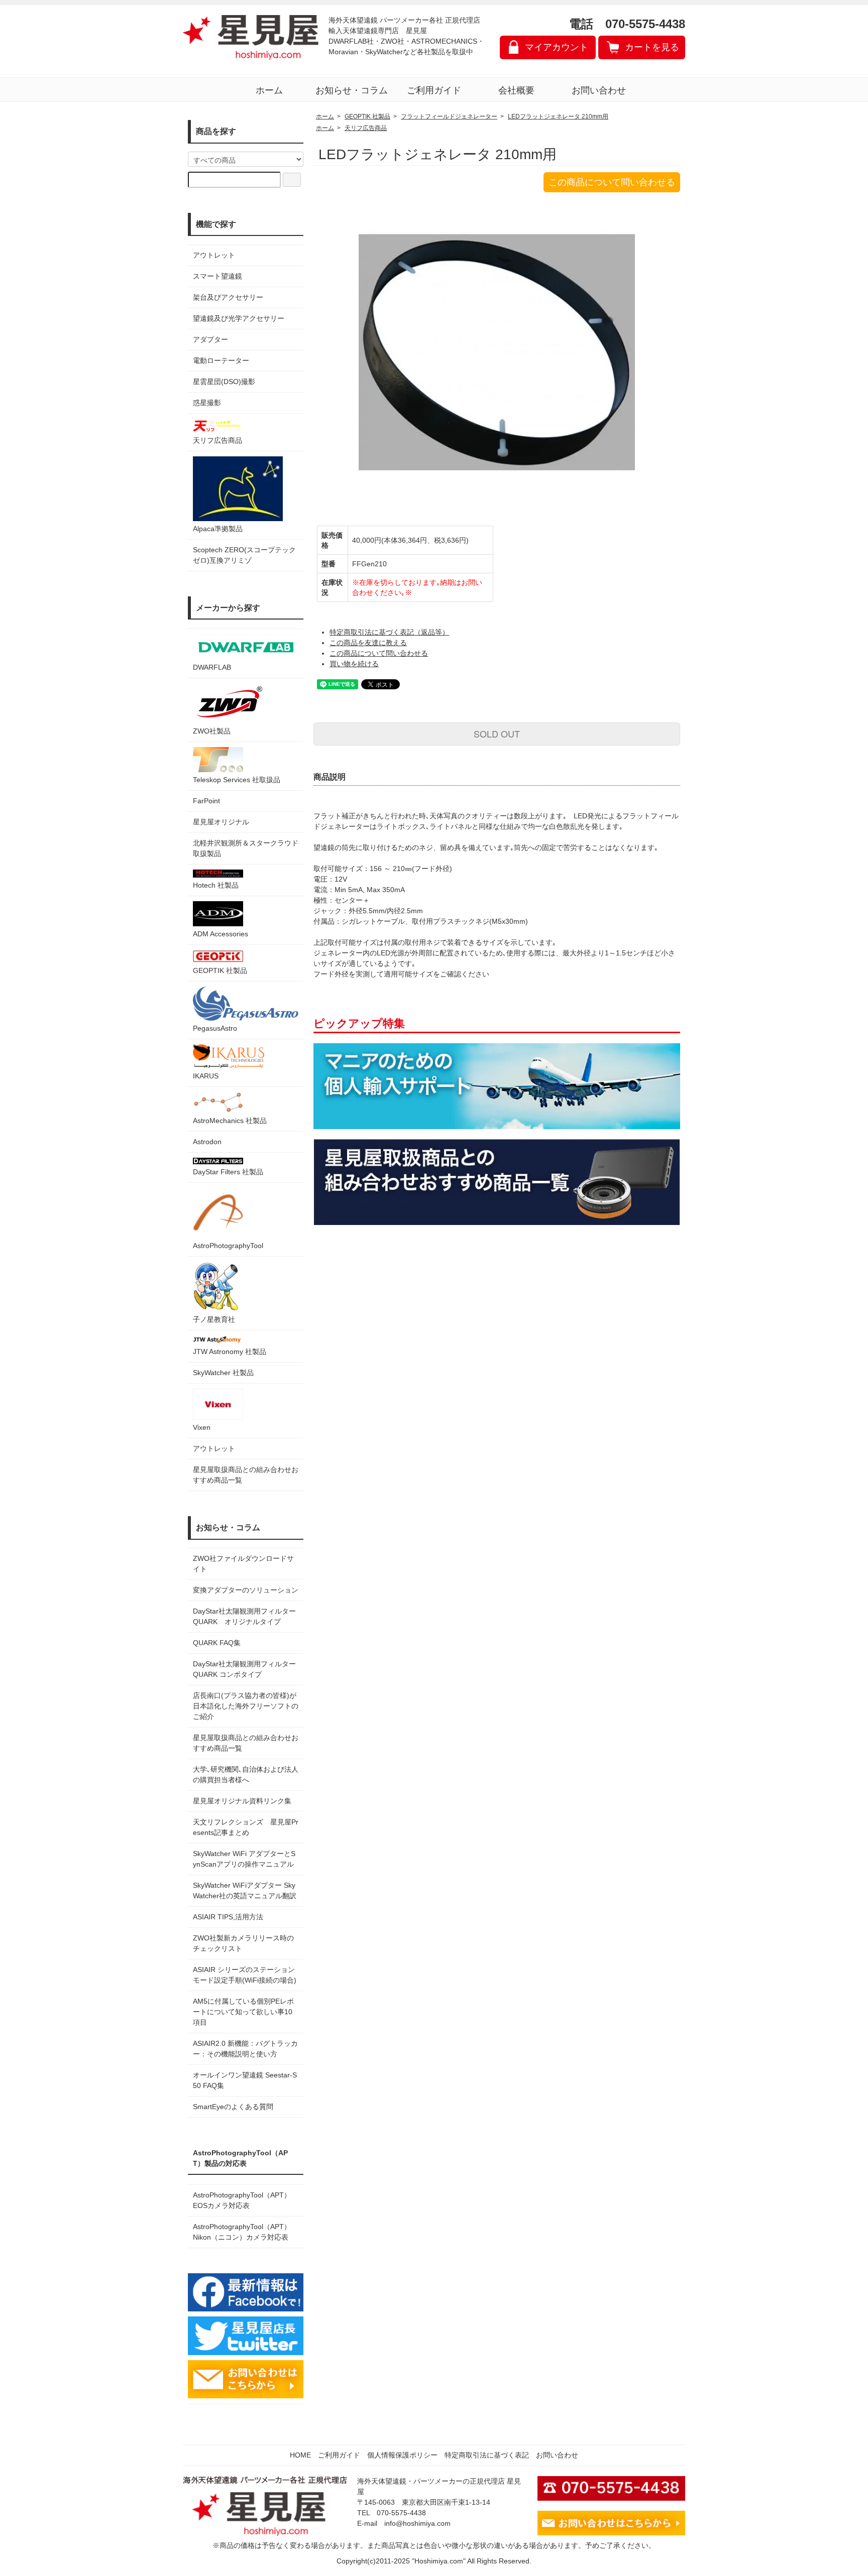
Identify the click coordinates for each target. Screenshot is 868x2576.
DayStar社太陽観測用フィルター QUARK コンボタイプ (246, 1669)
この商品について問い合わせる (612, 182)
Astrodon (207, 1142)
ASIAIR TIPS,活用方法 (228, 1917)
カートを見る (652, 47)
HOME (300, 2455)
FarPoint (206, 801)
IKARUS (206, 1076)
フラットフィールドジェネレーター (449, 116)
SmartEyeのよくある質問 (233, 2107)
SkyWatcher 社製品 (223, 1373)
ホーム (269, 90)
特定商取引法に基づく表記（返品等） (389, 632)
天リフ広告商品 (218, 440)
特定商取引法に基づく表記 (487, 2455)
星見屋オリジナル (221, 822)
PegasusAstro (215, 1028)
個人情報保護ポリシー (402, 2455)
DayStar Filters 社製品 (228, 1172)
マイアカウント (557, 47)
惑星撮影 (207, 403)
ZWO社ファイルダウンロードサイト (243, 1564)
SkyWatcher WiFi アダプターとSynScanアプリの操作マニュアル (244, 1859)
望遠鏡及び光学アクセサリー (239, 318)
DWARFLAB (212, 667)
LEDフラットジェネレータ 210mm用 (558, 116)
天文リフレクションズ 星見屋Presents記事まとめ (246, 1827)
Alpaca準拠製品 (218, 529)
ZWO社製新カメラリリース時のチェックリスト (243, 1943)
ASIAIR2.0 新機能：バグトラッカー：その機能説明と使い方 (245, 2049)
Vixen (202, 1427)
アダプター (210, 339)
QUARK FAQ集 (217, 1643)
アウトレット (214, 255)
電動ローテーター (221, 360)
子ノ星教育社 (214, 1319)
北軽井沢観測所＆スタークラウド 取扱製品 (246, 848)
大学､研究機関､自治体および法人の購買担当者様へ (246, 1774)
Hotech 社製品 (216, 885)
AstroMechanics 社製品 (230, 1121)
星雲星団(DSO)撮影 (224, 382)
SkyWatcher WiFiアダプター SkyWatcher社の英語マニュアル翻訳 (245, 1890)
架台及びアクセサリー (228, 297)
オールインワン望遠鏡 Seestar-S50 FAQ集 (245, 2080)
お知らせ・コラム (352, 90)
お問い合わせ (599, 90)
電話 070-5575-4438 (627, 24)
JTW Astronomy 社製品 (230, 1352)
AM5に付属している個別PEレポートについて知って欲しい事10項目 (243, 2012)
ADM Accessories (221, 934)
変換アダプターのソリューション (246, 1590)
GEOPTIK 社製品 (220, 970)
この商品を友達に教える (368, 643)
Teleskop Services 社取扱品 (237, 780)
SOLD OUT (497, 733)
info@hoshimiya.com (417, 2523)
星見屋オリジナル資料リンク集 (242, 1801)
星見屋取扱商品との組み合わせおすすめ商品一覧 (246, 1743)
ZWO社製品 (212, 731)
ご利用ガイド (434, 90)
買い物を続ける (354, 664)
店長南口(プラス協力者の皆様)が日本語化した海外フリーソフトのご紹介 (246, 1706)
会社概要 (516, 90)
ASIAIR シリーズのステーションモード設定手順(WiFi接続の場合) (245, 1975)
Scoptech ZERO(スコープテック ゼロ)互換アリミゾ (244, 555)
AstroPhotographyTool (228, 1246)
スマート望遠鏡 (218, 276)
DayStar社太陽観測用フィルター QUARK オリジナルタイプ (246, 1616)
